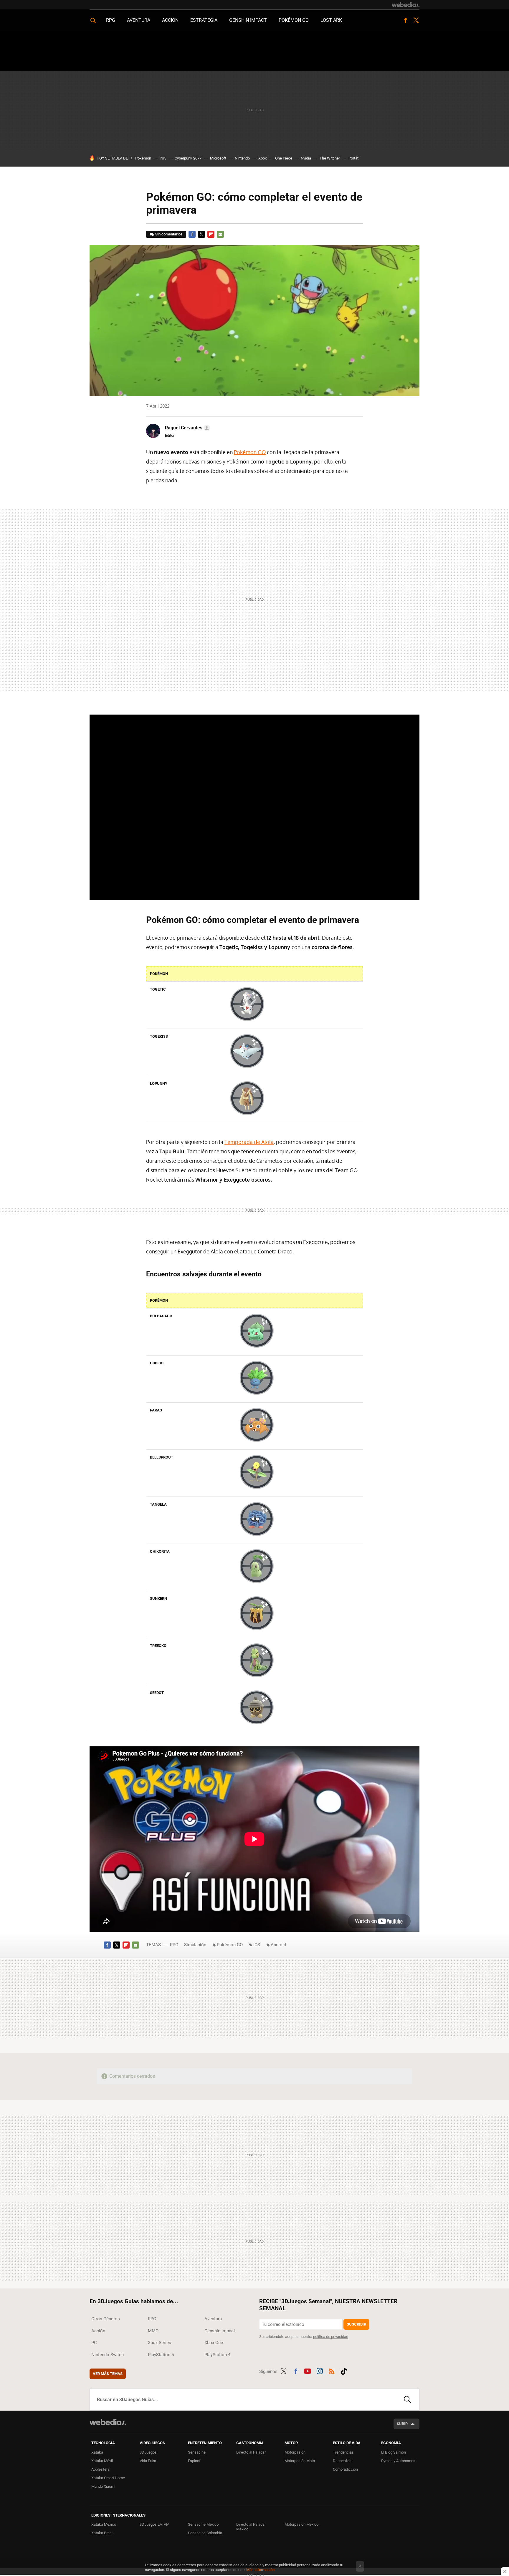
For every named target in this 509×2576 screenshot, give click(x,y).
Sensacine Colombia (205, 2533)
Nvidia (306, 158)
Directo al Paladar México (251, 2527)
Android (278, 1945)
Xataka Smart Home (108, 2478)
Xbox (262, 158)
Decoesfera (343, 2461)
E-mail (220, 234)
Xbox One (214, 2343)
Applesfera (100, 2469)
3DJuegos (148, 2452)
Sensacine (197, 2452)
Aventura (139, 20)
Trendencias (343, 2452)
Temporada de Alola (249, 1142)
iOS (257, 1945)
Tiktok (344, 2370)
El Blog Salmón (394, 2452)
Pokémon (143, 158)
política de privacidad (331, 2337)
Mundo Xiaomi (103, 2486)
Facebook (405, 20)
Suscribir (356, 2324)
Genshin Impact (248, 20)
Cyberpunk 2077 (188, 158)
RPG (111, 20)
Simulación (195, 1945)
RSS (332, 2370)
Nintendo (242, 158)
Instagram (320, 2370)
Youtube (308, 2370)
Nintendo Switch (108, 2355)
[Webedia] (406, 5)
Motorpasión (295, 2452)
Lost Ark (331, 20)
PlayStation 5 (161, 2355)
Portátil (354, 158)
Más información (260, 2570)
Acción (170, 20)
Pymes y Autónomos (398, 2461)
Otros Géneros (106, 2319)
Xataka (97, 2452)
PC (94, 2343)
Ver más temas (108, 2374)
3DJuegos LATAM (154, 2524)
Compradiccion (345, 2469)
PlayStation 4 (217, 2355)
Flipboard (211, 234)
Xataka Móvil (102, 2461)
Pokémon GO (294, 20)
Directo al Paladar (251, 2452)
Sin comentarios (169, 234)
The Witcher (330, 158)
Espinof (194, 2461)
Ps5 (163, 158)
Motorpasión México (301, 2524)
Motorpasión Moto (300, 2461)
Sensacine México (203, 2524)
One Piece (284, 158)
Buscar (407, 2399)
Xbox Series (160, 2343)
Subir (402, 2424)
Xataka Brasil (102, 2533)
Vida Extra (148, 2461)
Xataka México (104, 2524)
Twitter (416, 20)
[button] (187, 428)
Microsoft (218, 158)
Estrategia (204, 20)
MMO (153, 2331)
